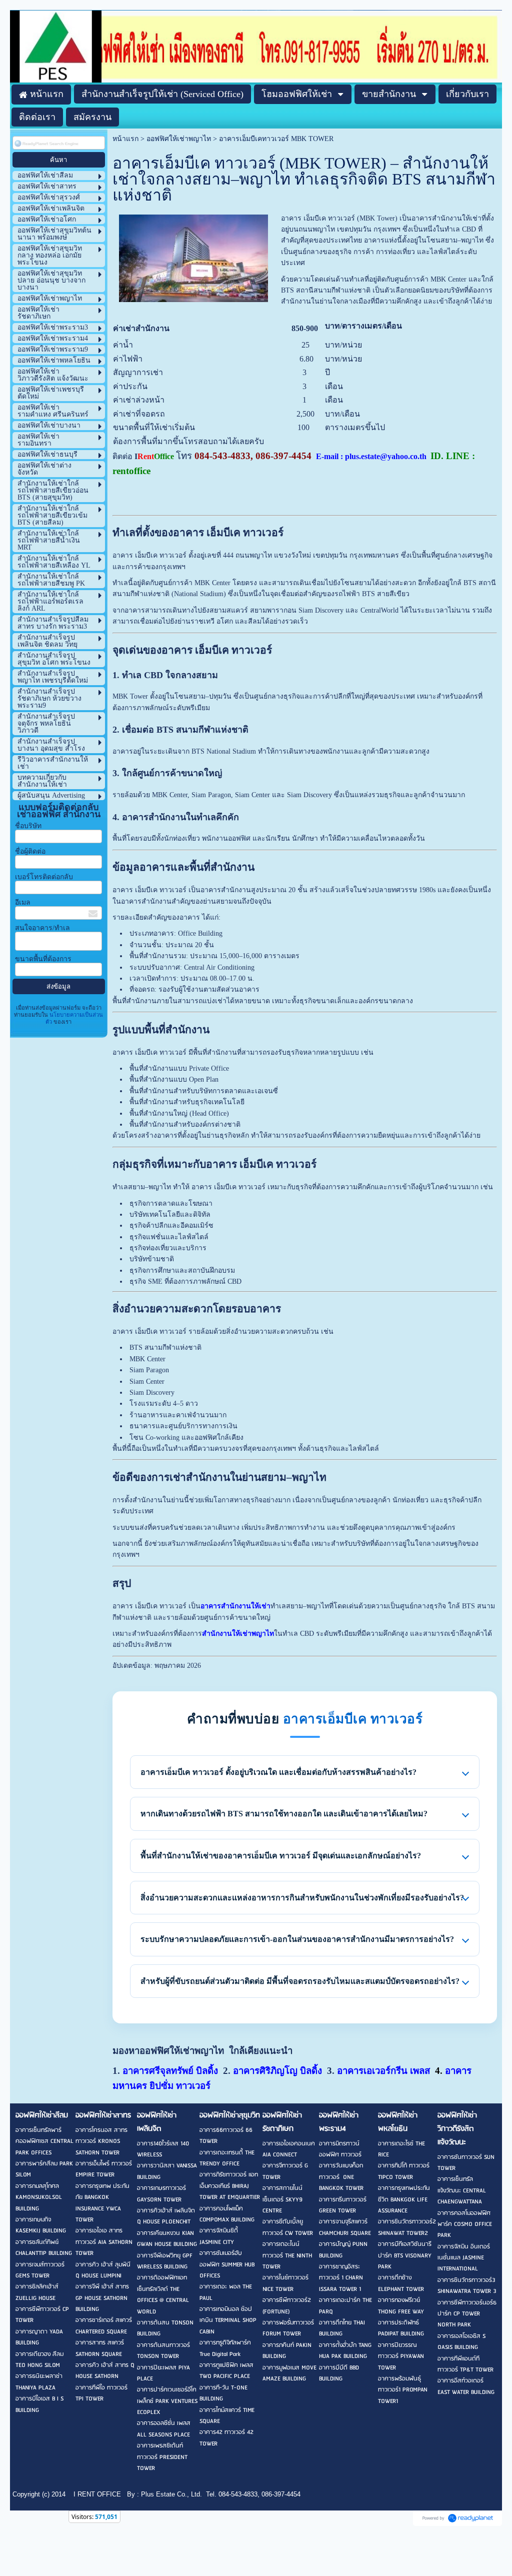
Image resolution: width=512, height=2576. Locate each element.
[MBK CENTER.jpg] (194, 256)
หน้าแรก (125, 139)
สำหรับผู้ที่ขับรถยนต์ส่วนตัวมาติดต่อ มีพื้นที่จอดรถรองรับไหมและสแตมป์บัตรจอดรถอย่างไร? (300, 1981)
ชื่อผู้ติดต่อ (30, 851)
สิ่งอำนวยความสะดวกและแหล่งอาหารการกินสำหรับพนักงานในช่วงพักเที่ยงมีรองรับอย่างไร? (302, 1898)
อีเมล (23, 902)
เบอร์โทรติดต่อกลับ (44, 877)
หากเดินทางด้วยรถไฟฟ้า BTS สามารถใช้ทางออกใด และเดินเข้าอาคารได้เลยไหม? (284, 1814)
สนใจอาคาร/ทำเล (42, 928)
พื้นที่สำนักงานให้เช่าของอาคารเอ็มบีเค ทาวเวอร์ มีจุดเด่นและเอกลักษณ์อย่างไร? (281, 1856)
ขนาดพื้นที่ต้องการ (43, 959)
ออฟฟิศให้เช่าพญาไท (179, 139)
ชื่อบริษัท (28, 826)
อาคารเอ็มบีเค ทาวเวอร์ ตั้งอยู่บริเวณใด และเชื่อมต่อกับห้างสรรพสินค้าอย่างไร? (278, 1772)
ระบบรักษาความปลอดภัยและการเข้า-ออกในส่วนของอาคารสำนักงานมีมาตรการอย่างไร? (297, 1939)
